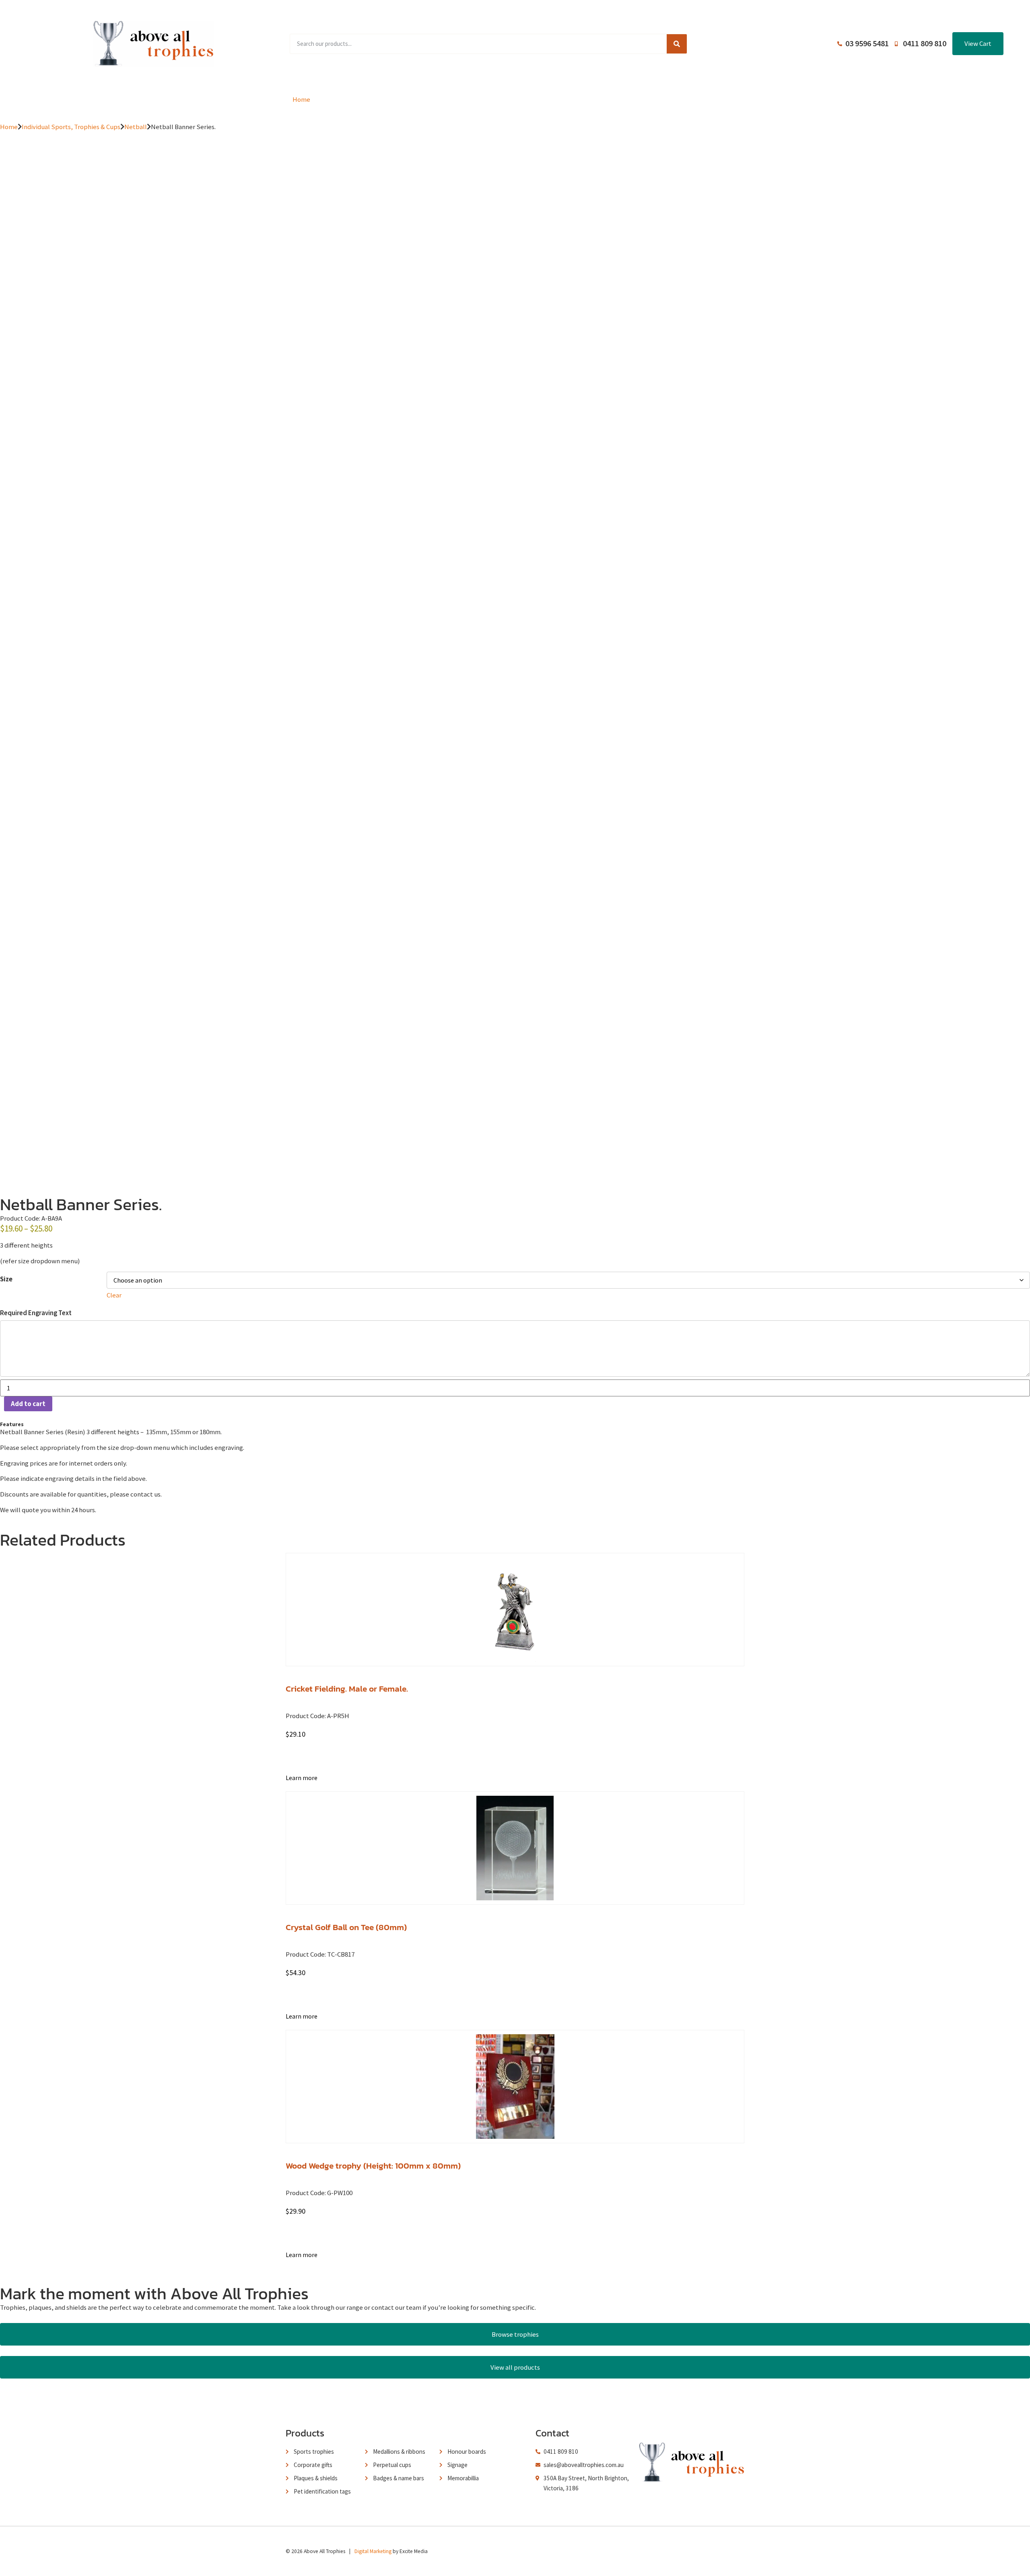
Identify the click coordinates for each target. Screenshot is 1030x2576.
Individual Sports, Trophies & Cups (71, 127)
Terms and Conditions (598, 99)
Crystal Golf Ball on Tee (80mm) (346, 1927)
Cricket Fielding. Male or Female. (347, 1689)
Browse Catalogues (449, 99)
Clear (114, 1295)
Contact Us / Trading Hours (699, 99)
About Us (521, 99)
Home (301, 99)
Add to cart (28, 1404)
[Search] (677, 44)
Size (6, 1279)
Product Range (364, 99)
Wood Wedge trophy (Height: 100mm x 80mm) (373, 2166)
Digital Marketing (373, 2551)
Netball (136, 127)
